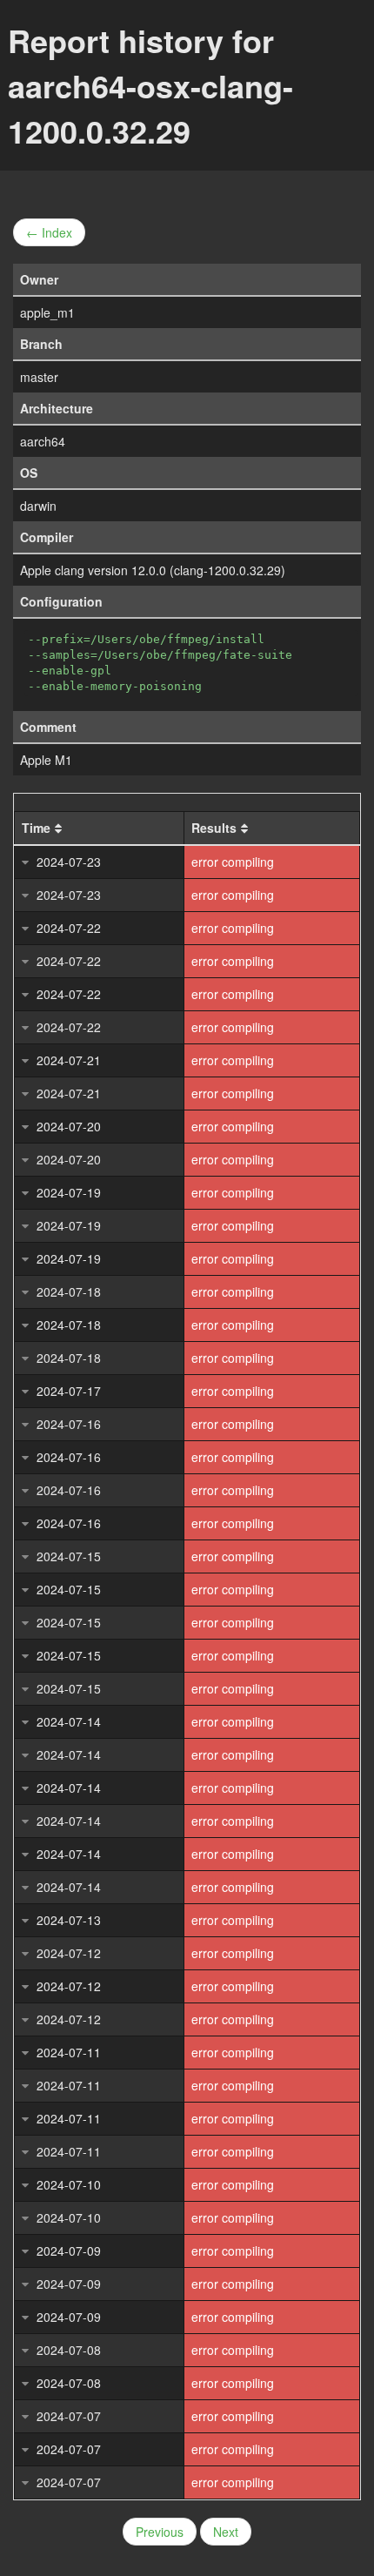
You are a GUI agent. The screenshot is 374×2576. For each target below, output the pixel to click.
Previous (160, 2532)
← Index (49, 232)
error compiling (233, 862)
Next (226, 2532)
